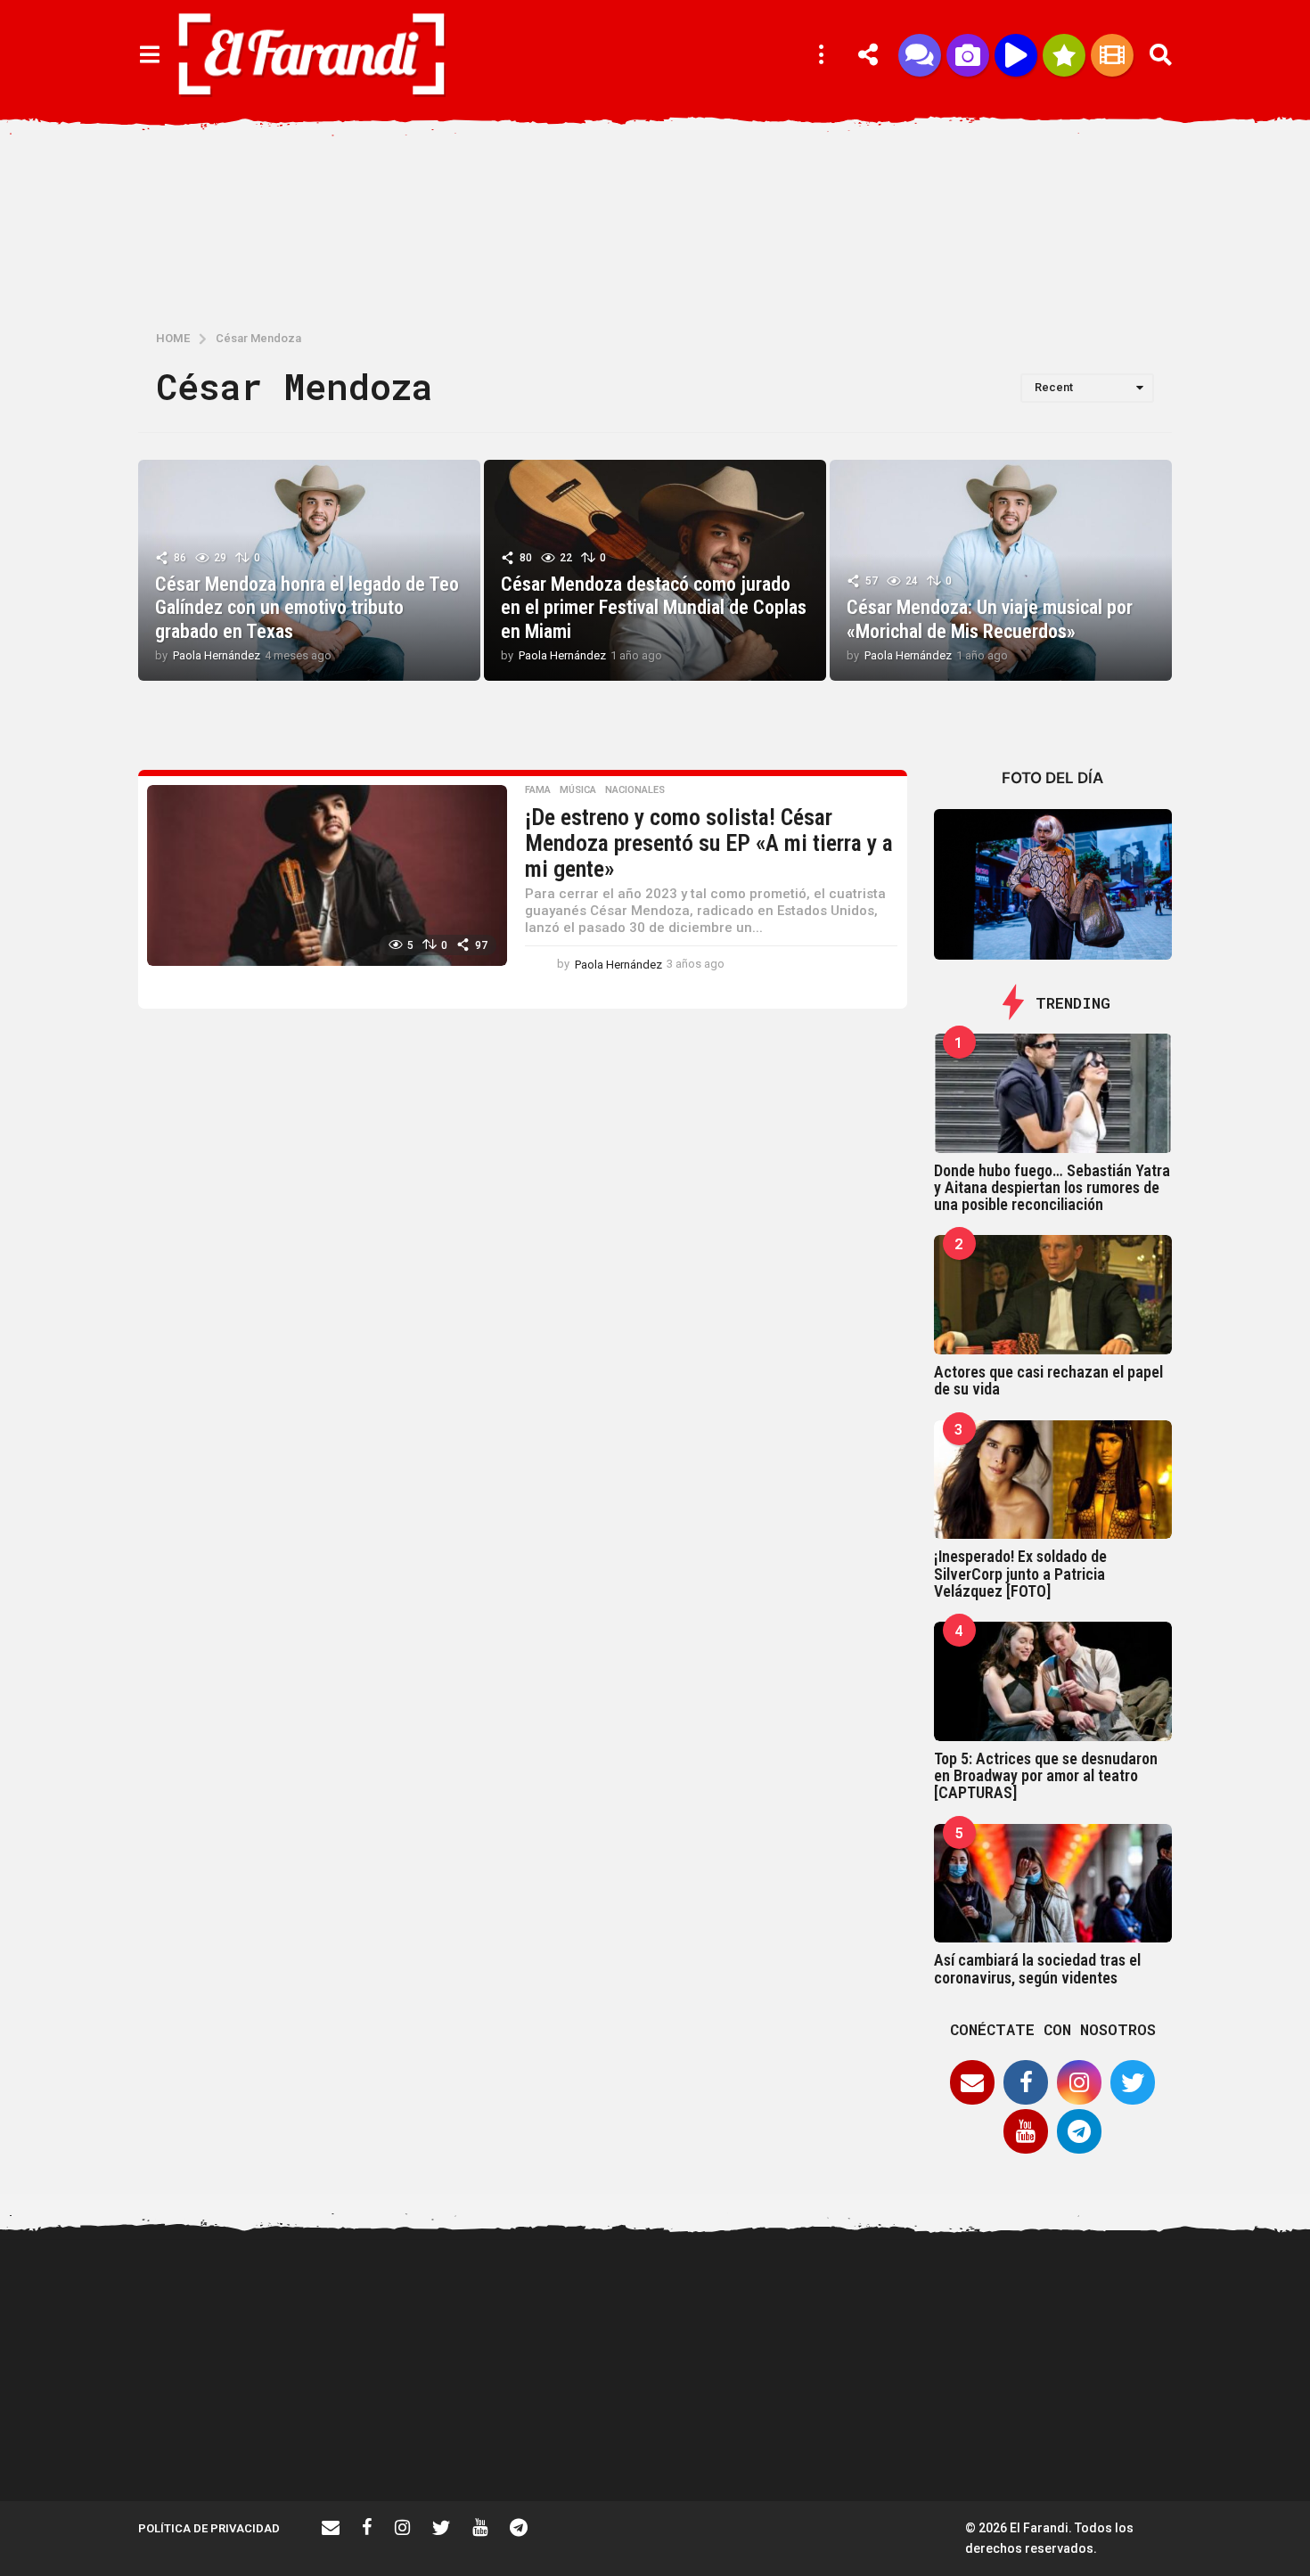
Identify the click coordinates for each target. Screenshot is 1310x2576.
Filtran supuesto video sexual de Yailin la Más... (762, 2437)
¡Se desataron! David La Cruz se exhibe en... (1118, 2306)
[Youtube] (1026, 2131)
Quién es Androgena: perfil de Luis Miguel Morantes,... (584, 2437)
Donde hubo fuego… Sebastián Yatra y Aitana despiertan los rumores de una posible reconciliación (1052, 1188)
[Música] (1016, 55)
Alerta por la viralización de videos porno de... (227, 2437)
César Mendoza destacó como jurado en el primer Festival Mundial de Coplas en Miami (654, 608)
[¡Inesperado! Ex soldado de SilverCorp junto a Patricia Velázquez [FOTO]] (1053, 1480)
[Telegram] (1079, 2131)
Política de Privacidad (209, 2528)
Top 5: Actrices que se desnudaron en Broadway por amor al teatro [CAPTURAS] (1046, 1776)
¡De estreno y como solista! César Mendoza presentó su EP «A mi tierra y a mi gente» (709, 842)
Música (578, 790)
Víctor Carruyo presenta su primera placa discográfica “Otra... (940, 2444)
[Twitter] (1133, 2082)
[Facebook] (1026, 2082)
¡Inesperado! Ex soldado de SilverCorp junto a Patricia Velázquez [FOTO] (1020, 1574)
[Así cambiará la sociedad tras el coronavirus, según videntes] (1053, 1884)
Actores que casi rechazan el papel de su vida (1048, 1380)
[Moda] (1064, 55)
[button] (149, 55)
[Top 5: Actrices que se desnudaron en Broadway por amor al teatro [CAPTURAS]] (1053, 1681)
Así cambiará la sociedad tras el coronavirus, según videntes (1037, 1968)
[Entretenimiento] (1112, 55)
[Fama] (968, 55)
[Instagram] (1079, 2082)
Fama (538, 790)
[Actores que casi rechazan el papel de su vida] (1053, 1295)
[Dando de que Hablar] (920, 55)
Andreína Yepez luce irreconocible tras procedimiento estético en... (405, 2444)
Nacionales (635, 790)
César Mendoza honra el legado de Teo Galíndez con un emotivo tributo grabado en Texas (307, 608)
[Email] (972, 2082)
